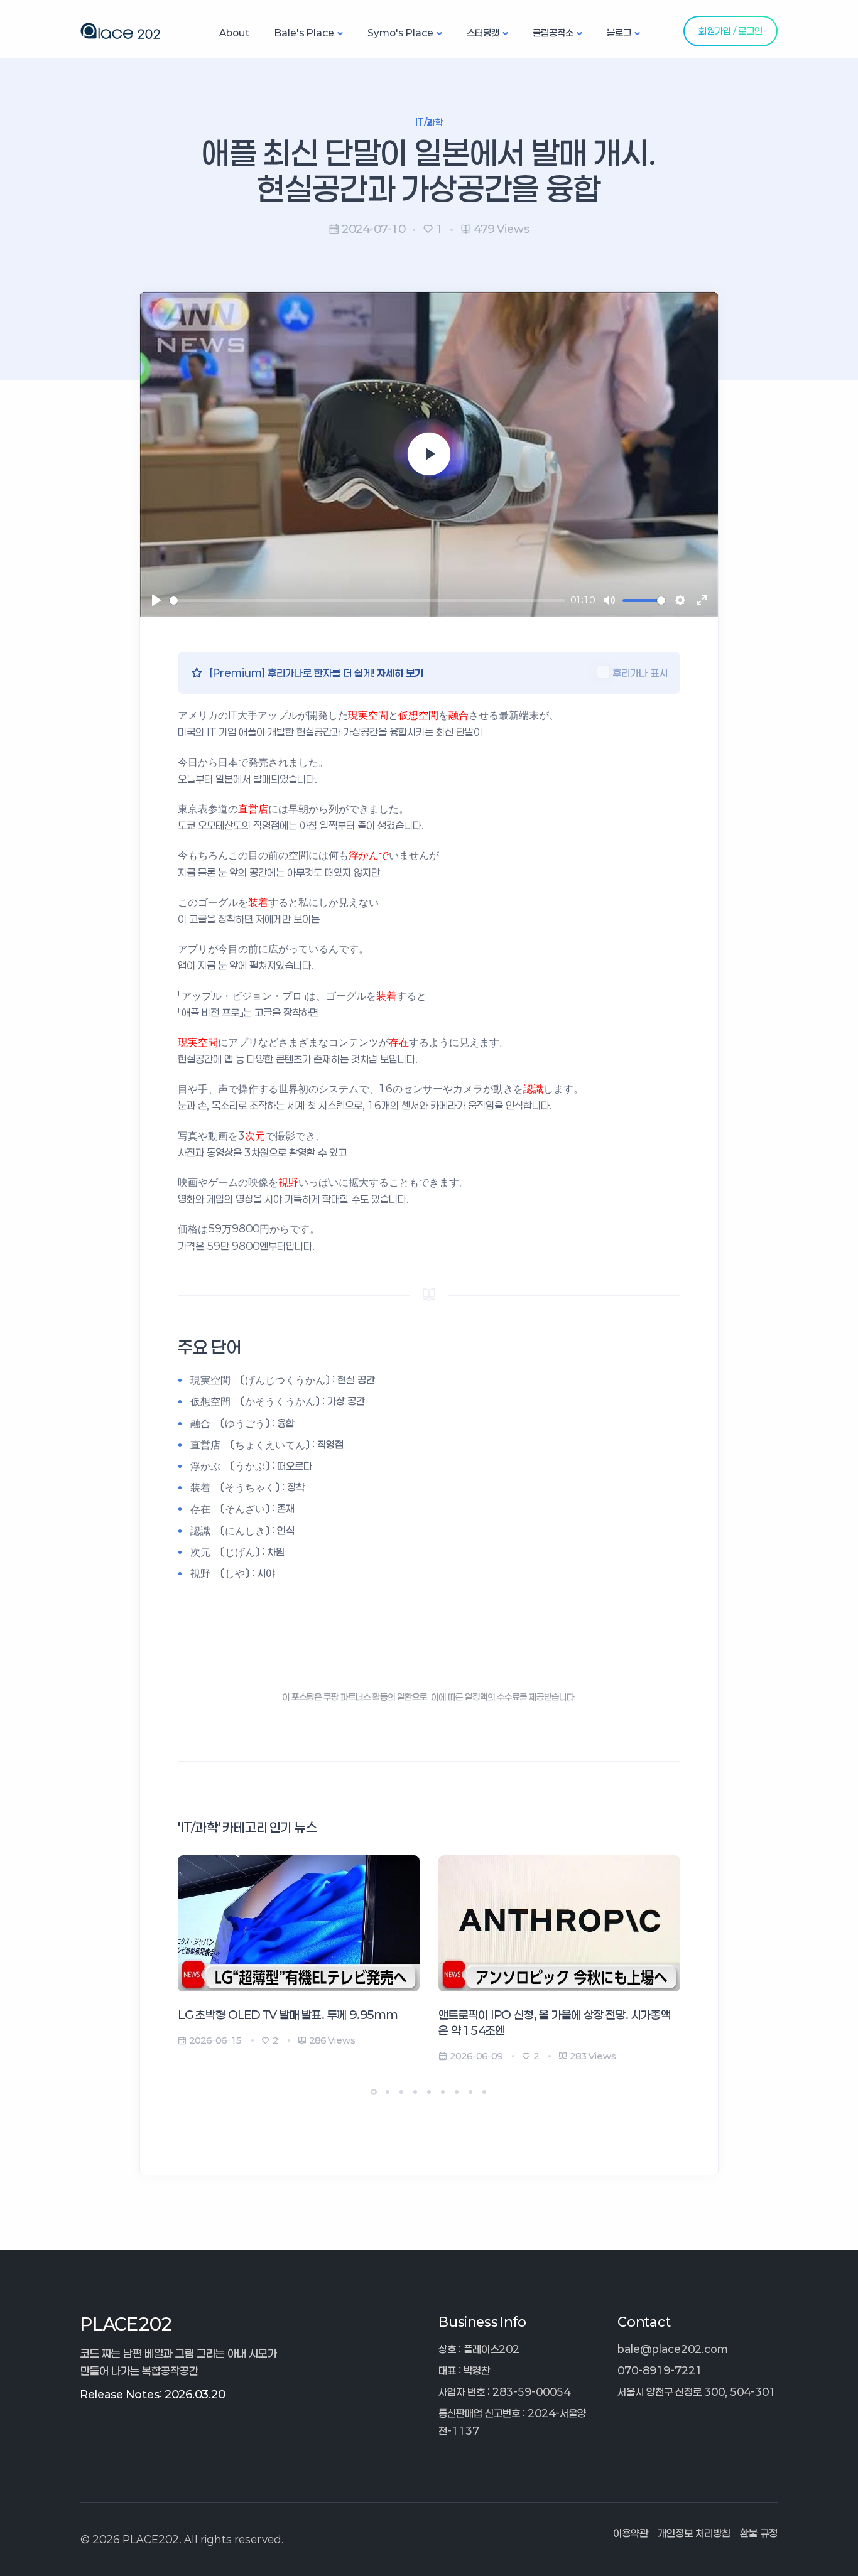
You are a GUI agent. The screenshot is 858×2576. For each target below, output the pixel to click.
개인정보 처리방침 (694, 2533)
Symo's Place (400, 33)
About (234, 33)
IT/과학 (429, 122)
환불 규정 (759, 2533)
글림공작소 (553, 33)
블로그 (619, 33)
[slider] (367, 601)
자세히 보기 (400, 673)
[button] (374, 2092)
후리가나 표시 (640, 673)
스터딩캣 (483, 33)
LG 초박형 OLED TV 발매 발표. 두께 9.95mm (288, 2015)
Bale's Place (304, 33)
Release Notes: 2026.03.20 (153, 2394)
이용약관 (631, 2533)
